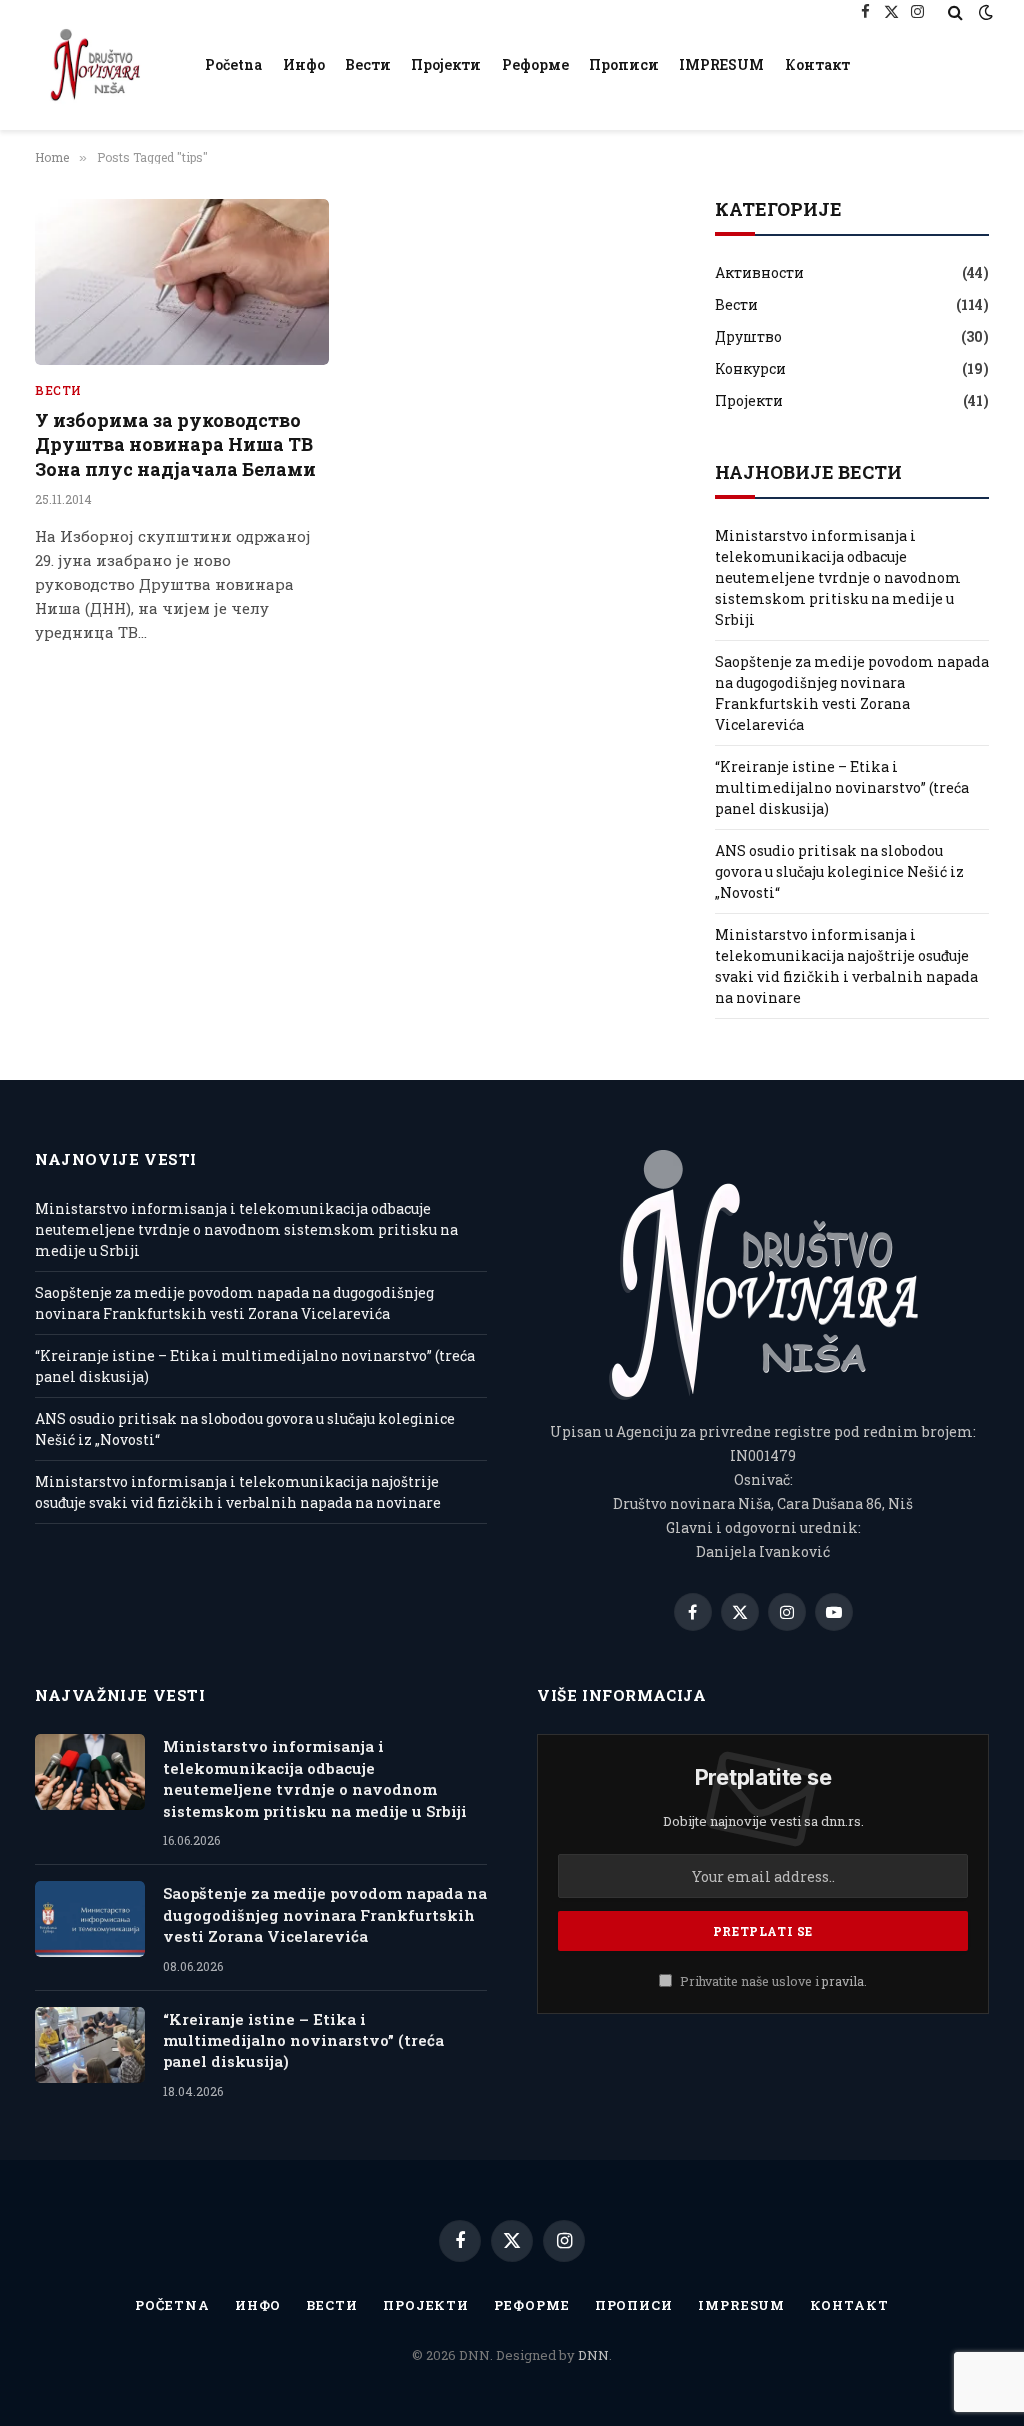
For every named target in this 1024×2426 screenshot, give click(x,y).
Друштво (748, 336)
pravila (843, 1981)
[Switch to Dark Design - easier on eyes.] (984, 12)
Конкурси (750, 368)
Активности (759, 272)
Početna (233, 64)
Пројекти (446, 64)
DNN (593, 2355)
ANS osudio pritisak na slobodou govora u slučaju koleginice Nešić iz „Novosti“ (839, 871)
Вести (368, 64)
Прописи (624, 64)
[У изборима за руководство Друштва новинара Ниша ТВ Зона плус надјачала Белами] (182, 281)
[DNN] (95, 65)
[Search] (955, 12)
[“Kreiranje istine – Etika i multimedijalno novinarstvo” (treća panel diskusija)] (90, 2045)
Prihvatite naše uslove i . (772, 1981)
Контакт (817, 64)
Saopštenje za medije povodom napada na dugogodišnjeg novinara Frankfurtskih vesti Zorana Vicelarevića (325, 1914)
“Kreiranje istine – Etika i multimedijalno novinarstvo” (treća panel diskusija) (842, 787)
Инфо (304, 64)
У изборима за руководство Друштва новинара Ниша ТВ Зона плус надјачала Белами (175, 444)
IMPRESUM (721, 64)
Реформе (535, 64)
